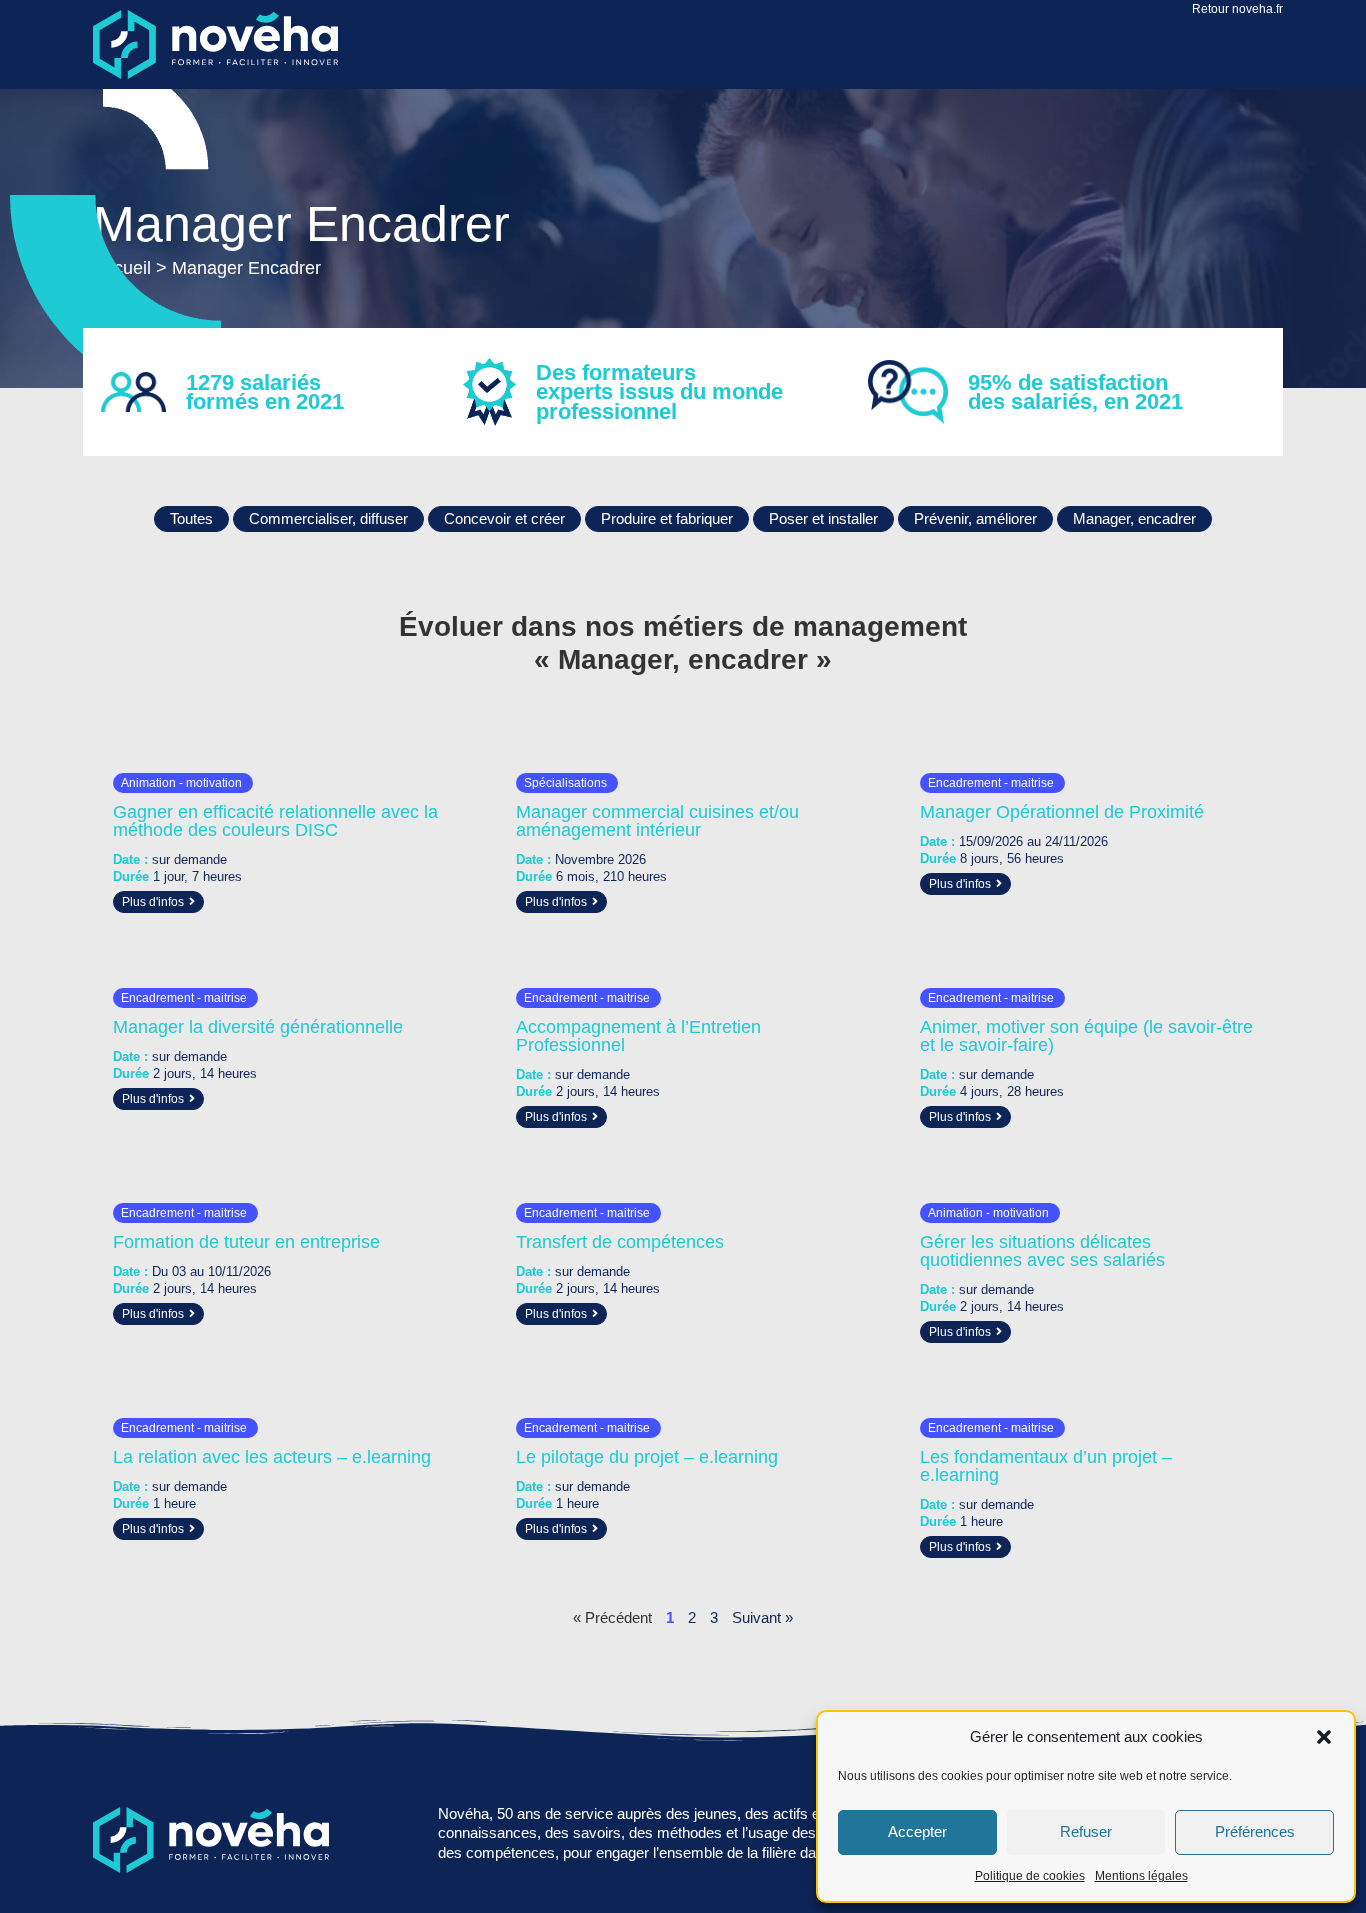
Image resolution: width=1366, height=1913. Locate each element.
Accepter (917, 1831)
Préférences (1255, 1831)
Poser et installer (823, 518)
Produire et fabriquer (667, 518)
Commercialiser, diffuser (328, 518)
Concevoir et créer (504, 518)
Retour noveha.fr (1237, 9)
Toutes (191, 518)
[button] (1324, 1737)
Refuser (1086, 1831)
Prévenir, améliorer (975, 518)
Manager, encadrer (1134, 518)
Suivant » (762, 1617)
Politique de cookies (1030, 1876)
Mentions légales (1141, 1876)
